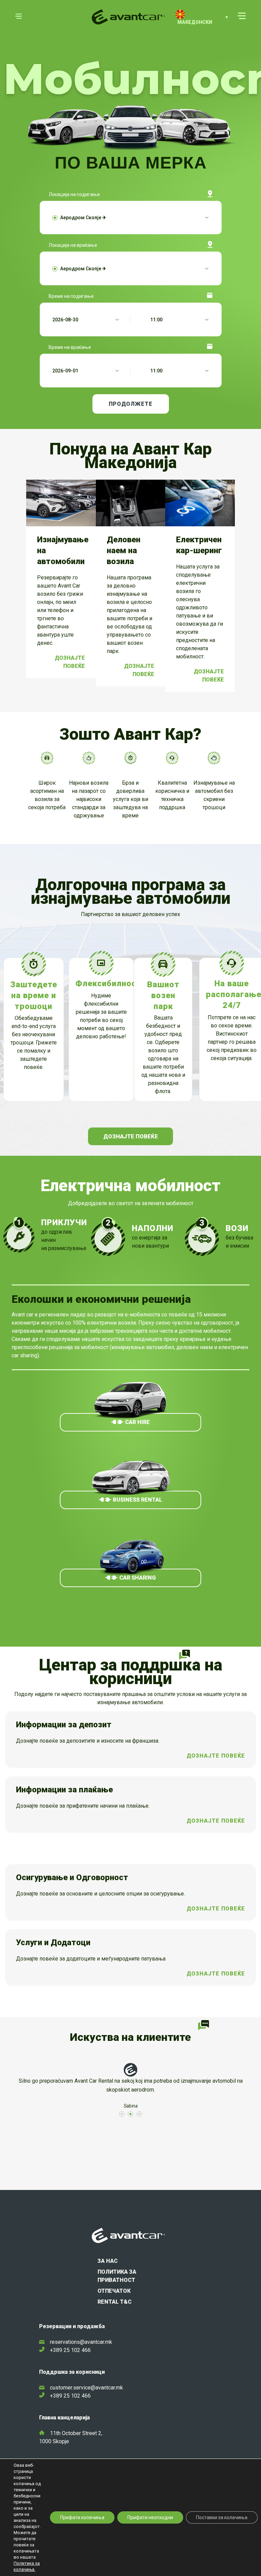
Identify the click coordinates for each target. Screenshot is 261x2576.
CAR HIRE (137, 1422)
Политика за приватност (117, 2276)
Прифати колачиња (82, 2517)
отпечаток (114, 2291)
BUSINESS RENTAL (137, 1500)
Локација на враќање (73, 245)
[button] (202, 17)
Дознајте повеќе (70, 662)
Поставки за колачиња (222, 2517)
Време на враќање (70, 347)
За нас (108, 2261)
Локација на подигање (74, 194)
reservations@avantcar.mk (81, 2342)
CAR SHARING (137, 1578)
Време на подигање (71, 296)
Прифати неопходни (150, 2517)
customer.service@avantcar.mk (86, 2388)
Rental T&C (115, 2302)
